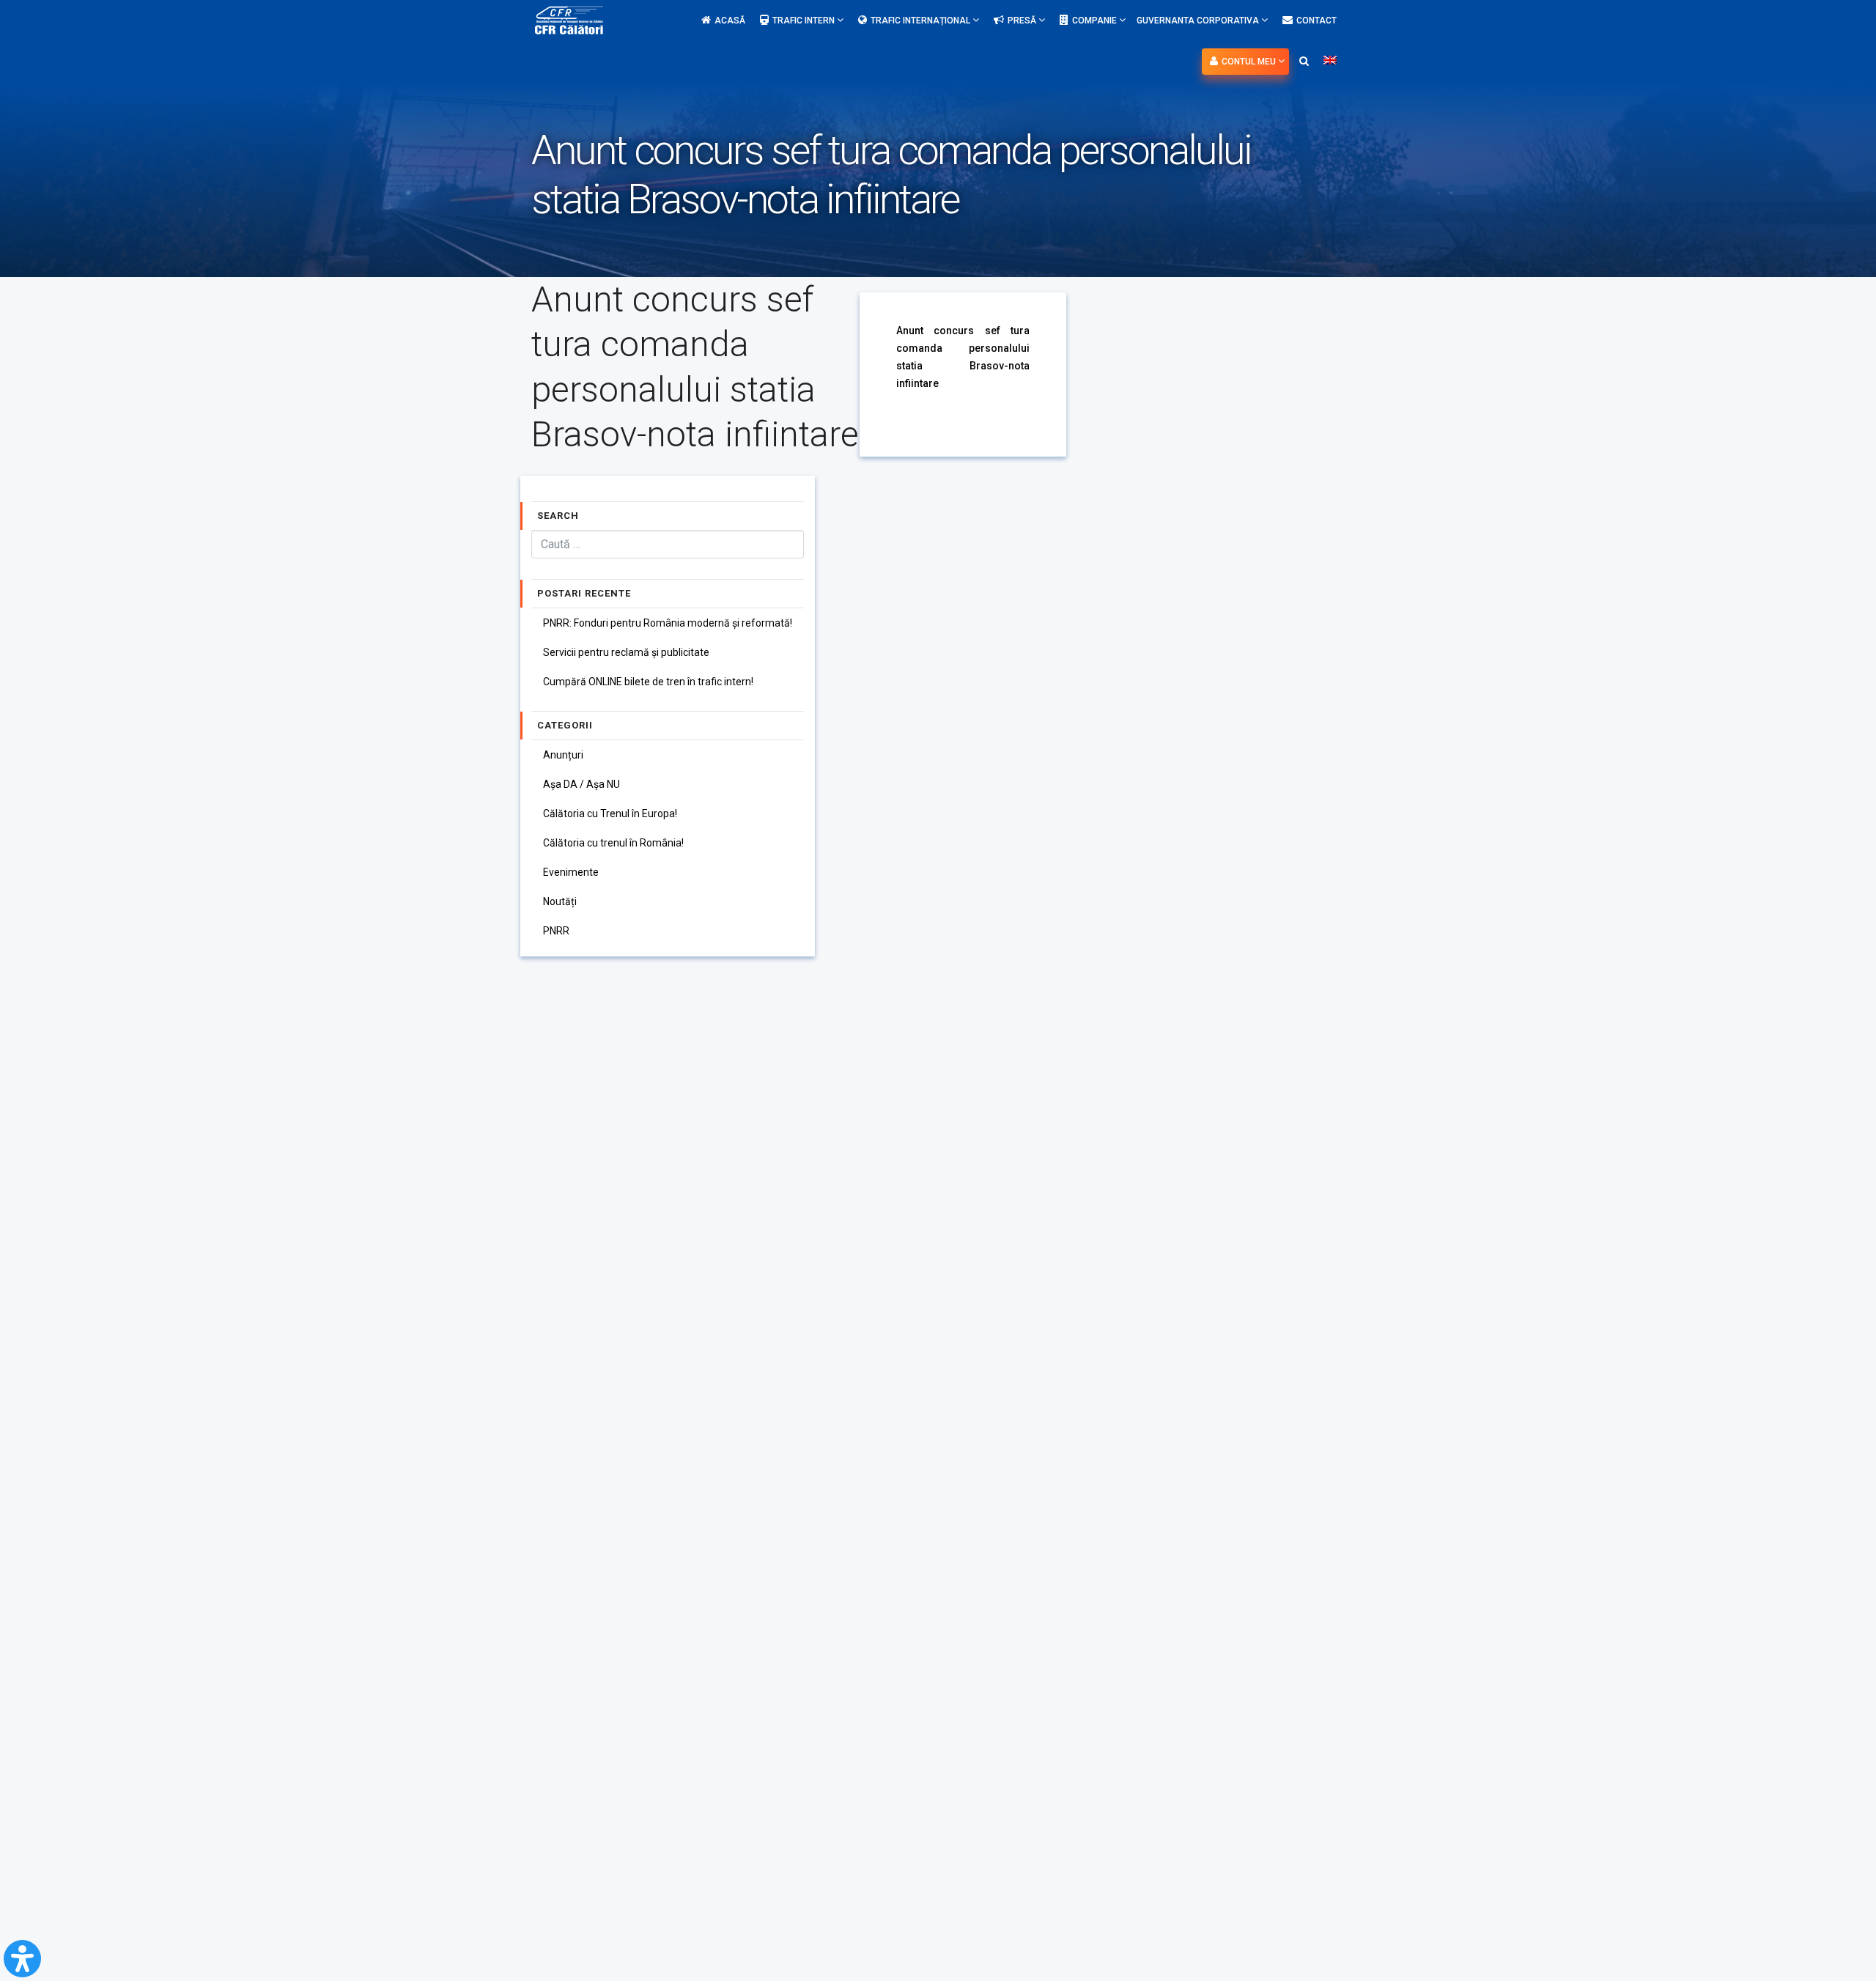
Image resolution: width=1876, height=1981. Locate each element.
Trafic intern (805, 21)
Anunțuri (563, 755)
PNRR (556, 931)
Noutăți (560, 901)
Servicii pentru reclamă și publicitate (626, 652)
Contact (1316, 21)
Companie (1096, 21)
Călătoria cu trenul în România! (613, 843)
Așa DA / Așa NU (581, 784)
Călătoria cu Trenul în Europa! (610, 814)
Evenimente (571, 872)
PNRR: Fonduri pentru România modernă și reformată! (668, 623)
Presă (1023, 21)
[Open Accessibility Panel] (22, 1959)
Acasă (730, 21)
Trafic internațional (922, 21)
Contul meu (1250, 62)
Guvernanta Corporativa (1199, 21)
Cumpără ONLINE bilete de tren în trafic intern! (648, 682)
